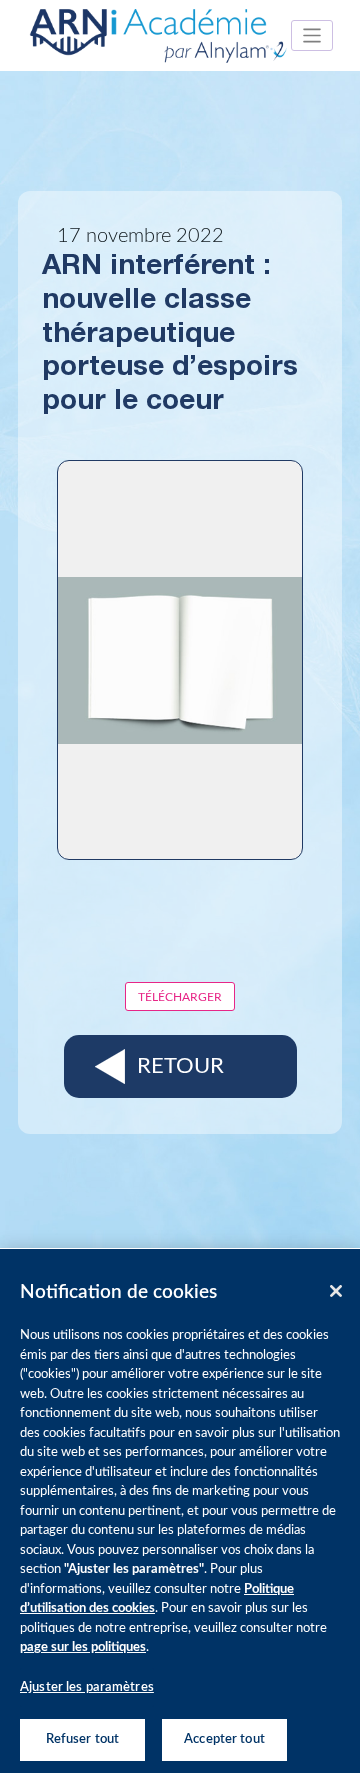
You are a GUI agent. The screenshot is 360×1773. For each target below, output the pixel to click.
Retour (180, 1066)
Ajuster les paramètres (87, 1687)
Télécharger (180, 997)
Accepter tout (224, 1739)
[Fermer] (336, 1291)
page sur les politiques (83, 1647)
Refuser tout (83, 1739)
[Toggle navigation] (312, 35)
